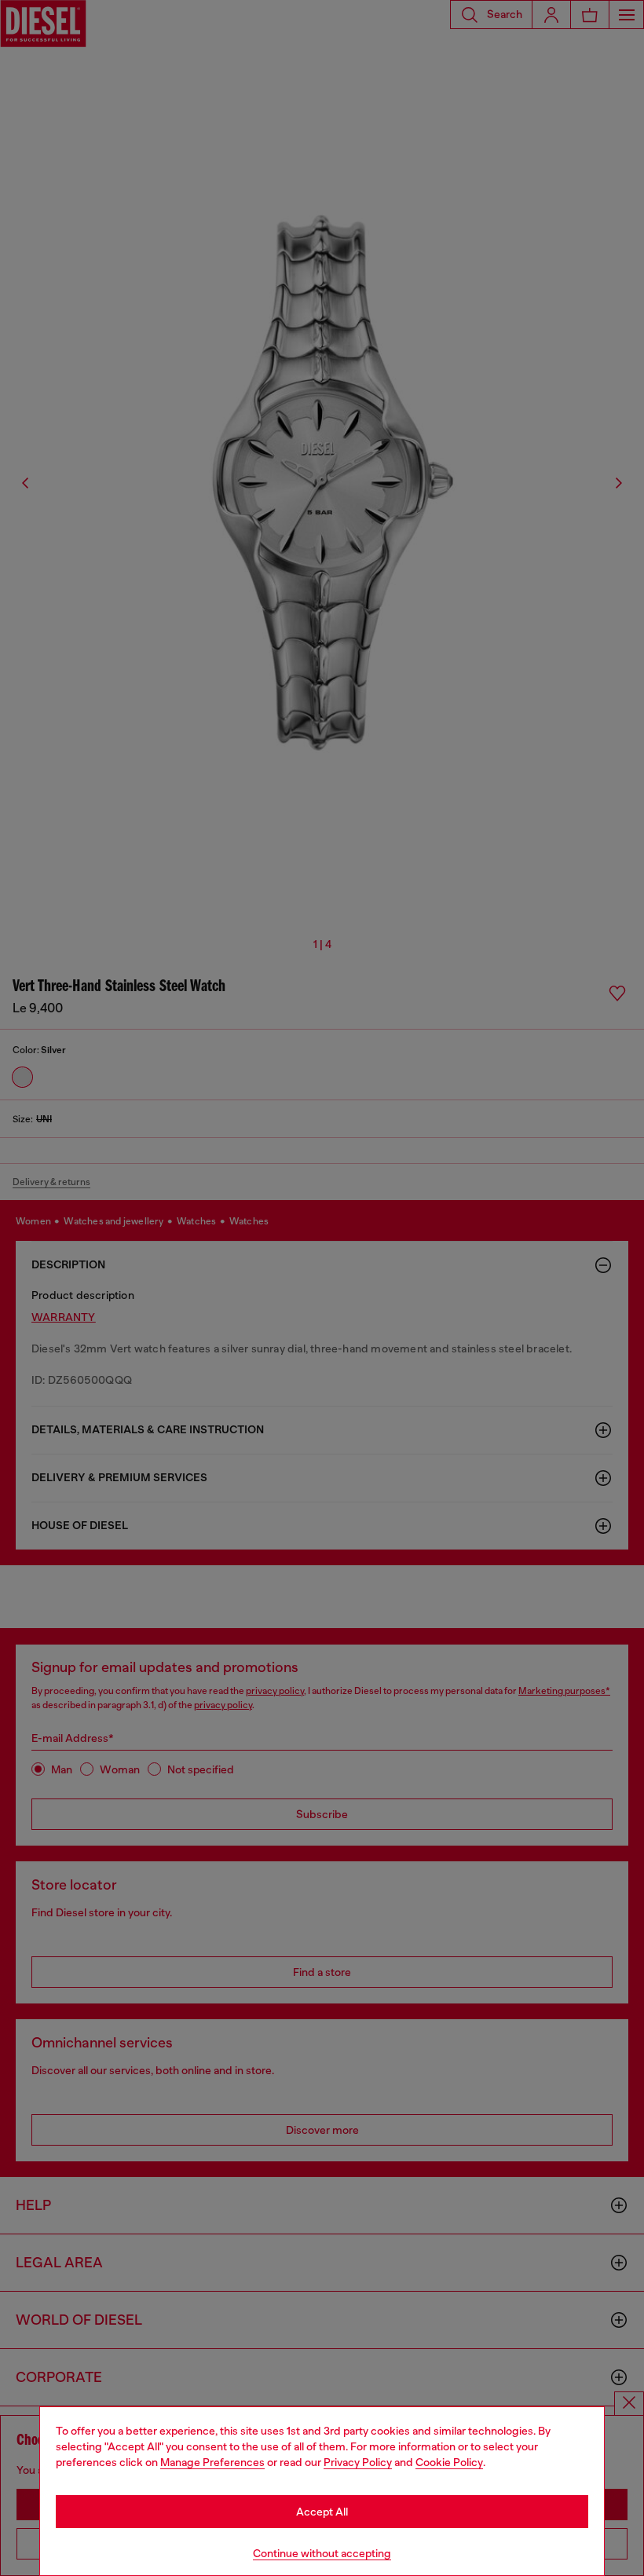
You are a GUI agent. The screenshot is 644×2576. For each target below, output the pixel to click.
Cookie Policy (449, 2462)
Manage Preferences (212, 2462)
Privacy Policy (358, 2462)
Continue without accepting (322, 2553)
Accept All (322, 2512)
